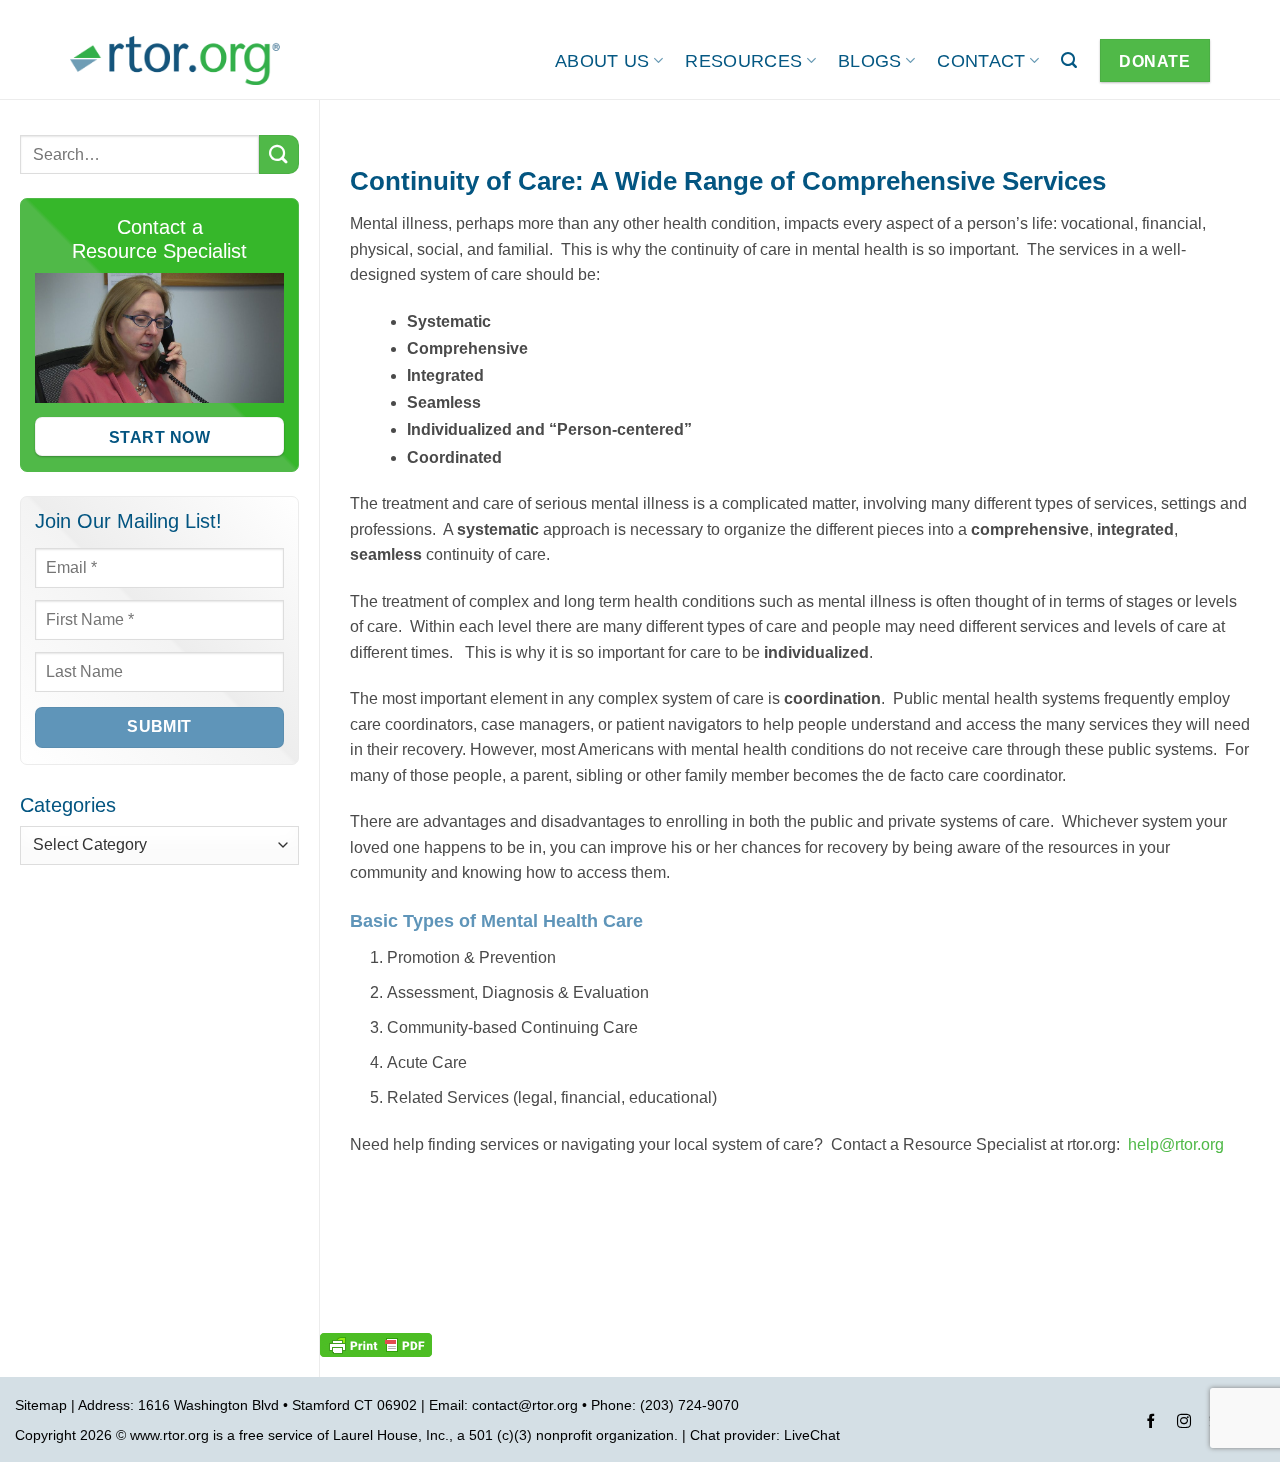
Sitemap (41, 1405)
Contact (981, 61)
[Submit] (279, 154)
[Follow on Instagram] (1184, 1424)
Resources (743, 61)
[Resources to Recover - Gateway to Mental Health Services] (175, 60)
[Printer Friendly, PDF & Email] (376, 1344)
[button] (1069, 60)
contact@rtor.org (525, 1405)
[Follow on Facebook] (1151, 1424)
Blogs (870, 61)
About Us (602, 61)
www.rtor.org (169, 1435)
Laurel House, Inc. (391, 1435)
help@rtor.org (1176, 1144)
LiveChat (812, 1435)
